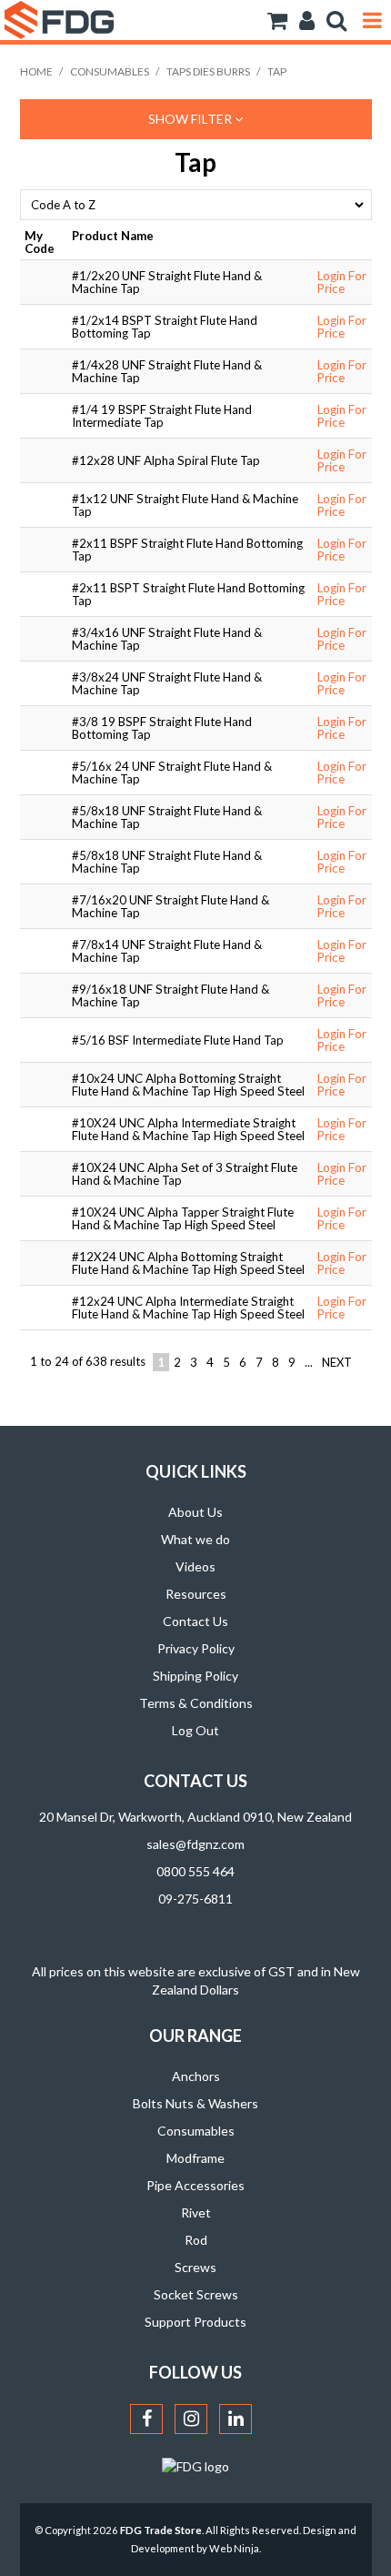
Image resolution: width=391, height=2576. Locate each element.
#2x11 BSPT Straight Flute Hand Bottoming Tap (188, 594)
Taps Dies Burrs (208, 71)
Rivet (196, 2212)
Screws (195, 2267)
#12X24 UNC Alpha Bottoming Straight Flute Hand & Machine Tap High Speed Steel (188, 1263)
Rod (196, 2240)
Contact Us (195, 1621)
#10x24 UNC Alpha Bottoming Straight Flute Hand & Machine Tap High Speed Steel (188, 1085)
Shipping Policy (195, 1676)
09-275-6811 (195, 1899)
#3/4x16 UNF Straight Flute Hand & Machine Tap (167, 639)
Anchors (196, 2076)
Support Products (195, 2322)
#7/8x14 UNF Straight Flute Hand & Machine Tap (167, 951)
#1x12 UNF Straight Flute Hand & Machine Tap (185, 505)
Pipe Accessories (195, 2185)
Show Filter (191, 119)
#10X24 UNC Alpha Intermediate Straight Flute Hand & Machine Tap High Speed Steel (188, 1129)
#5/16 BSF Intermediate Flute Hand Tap (178, 1040)
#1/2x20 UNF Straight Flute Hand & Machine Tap (167, 282)
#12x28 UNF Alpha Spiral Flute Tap (166, 460)
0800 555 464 (195, 1871)
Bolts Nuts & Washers (195, 2103)
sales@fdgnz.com (195, 1844)
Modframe (195, 2158)
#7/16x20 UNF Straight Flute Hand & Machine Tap (170, 906)
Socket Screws (196, 2294)
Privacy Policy (196, 1648)
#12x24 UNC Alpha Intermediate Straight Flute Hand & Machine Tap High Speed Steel (188, 1308)
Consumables (110, 71)
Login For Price (342, 282)
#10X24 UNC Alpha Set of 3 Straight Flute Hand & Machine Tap (185, 1174)
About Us (195, 1512)
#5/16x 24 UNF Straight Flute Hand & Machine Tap (172, 773)
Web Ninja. (235, 2548)
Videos (195, 1566)
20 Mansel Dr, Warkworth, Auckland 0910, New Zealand (195, 1817)
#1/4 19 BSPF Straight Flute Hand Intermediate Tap (162, 416)
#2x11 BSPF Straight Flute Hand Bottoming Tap (187, 550)
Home (36, 71)
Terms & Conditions (196, 1703)
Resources (196, 1594)
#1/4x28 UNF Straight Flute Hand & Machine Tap (167, 371)
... (309, 1362)
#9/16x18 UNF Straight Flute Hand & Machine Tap (170, 995)
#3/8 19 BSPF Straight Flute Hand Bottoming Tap (162, 728)
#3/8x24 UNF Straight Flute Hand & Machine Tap (167, 683)
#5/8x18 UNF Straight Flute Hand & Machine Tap (167, 817)
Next (337, 1362)
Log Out (195, 1730)
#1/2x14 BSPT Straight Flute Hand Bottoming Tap (165, 327)
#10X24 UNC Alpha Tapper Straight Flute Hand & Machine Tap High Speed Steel (183, 1218)
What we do (195, 1539)
